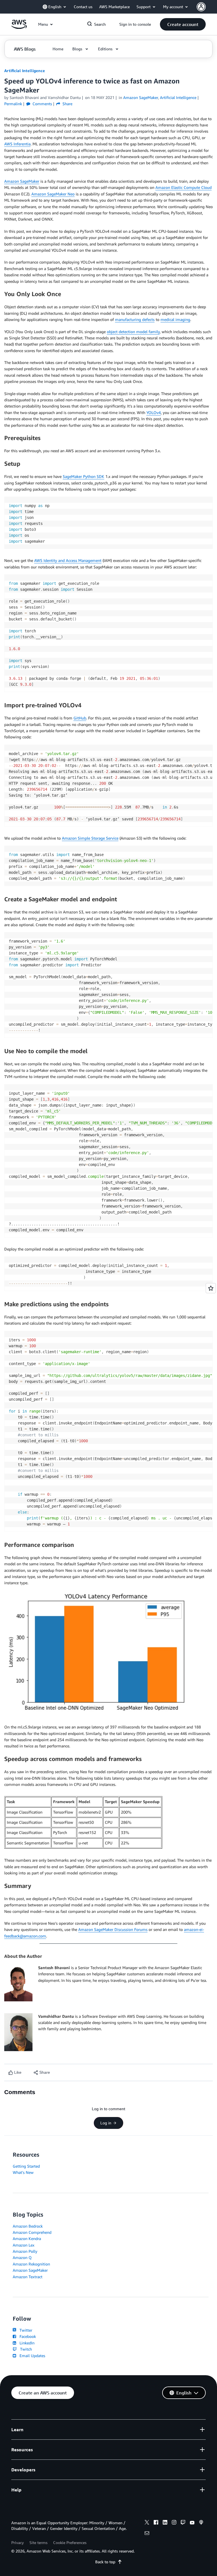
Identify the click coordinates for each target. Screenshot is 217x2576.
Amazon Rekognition (31, 2264)
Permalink (13, 104)
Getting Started (26, 2166)
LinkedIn (26, 2343)
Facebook (27, 2336)
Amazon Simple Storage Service (90, 838)
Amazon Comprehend (32, 2232)
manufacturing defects (135, 319)
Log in (106, 2123)
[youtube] (192, 2523)
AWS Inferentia (17, 144)
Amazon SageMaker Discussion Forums (113, 1929)
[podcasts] (201, 2523)
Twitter (25, 2330)
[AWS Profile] (201, 7)
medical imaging (175, 319)
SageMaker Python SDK (83, 476)
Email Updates (31, 2356)
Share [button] (67, 104)
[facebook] (156, 2523)
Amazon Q (22, 2257)
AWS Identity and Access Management (68, 560)
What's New (23, 2172)
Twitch (25, 2349)
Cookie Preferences (70, 2542)
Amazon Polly (25, 2251)
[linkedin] (165, 2523)
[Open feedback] (211, 1288)
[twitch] (183, 2523)
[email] (147, 2534)
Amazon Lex (24, 2245)
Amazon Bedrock (28, 2226)
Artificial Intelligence (25, 71)
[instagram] (174, 2523)
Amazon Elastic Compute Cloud (184, 187)
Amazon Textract (28, 2277)
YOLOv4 (154, 412)
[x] (147, 2523)
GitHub (80, 718)
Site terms (38, 2542)
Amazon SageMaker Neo (53, 194)
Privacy (18, 2542)
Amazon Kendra (27, 2238)
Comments (42, 104)
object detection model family (133, 332)
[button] (183, 24)
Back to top (105, 2562)
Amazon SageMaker (22, 181)
